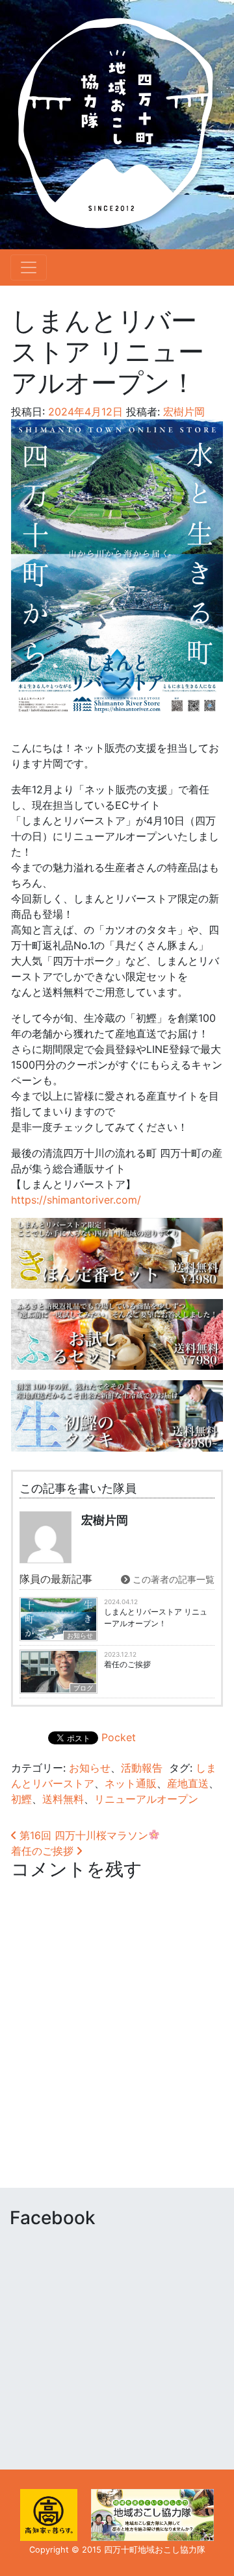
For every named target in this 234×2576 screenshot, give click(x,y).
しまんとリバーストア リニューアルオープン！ (156, 1617)
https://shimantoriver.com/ (76, 1200)
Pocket (119, 1737)
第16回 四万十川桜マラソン (82, 1835)
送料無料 (63, 1799)
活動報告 (142, 1768)
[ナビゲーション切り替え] (29, 267)
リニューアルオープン (146, 1799)
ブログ (83, 1688)
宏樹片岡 (182, 412)
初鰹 (21, 1799)
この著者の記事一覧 (172, 1579)
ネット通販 (131, 1783)
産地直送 (188, 1783)
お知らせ (80, 1635)
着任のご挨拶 (127, 1664)
